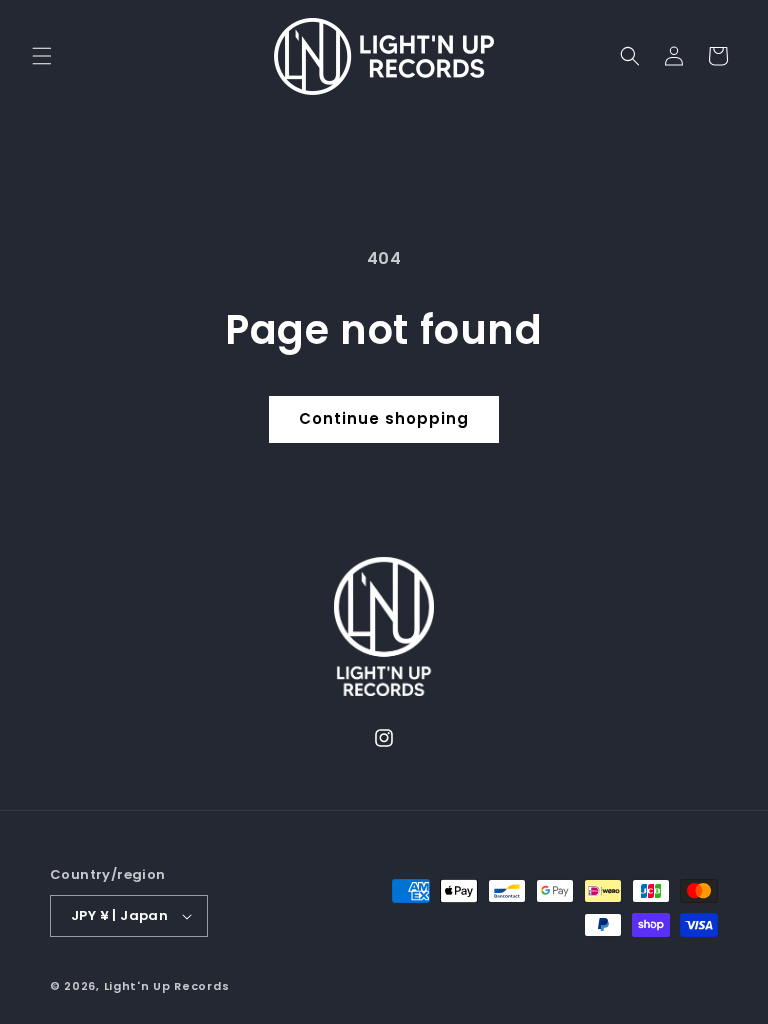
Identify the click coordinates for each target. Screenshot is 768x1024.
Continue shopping (384, 418)
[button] (42, 56)
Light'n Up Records (167, 986)
